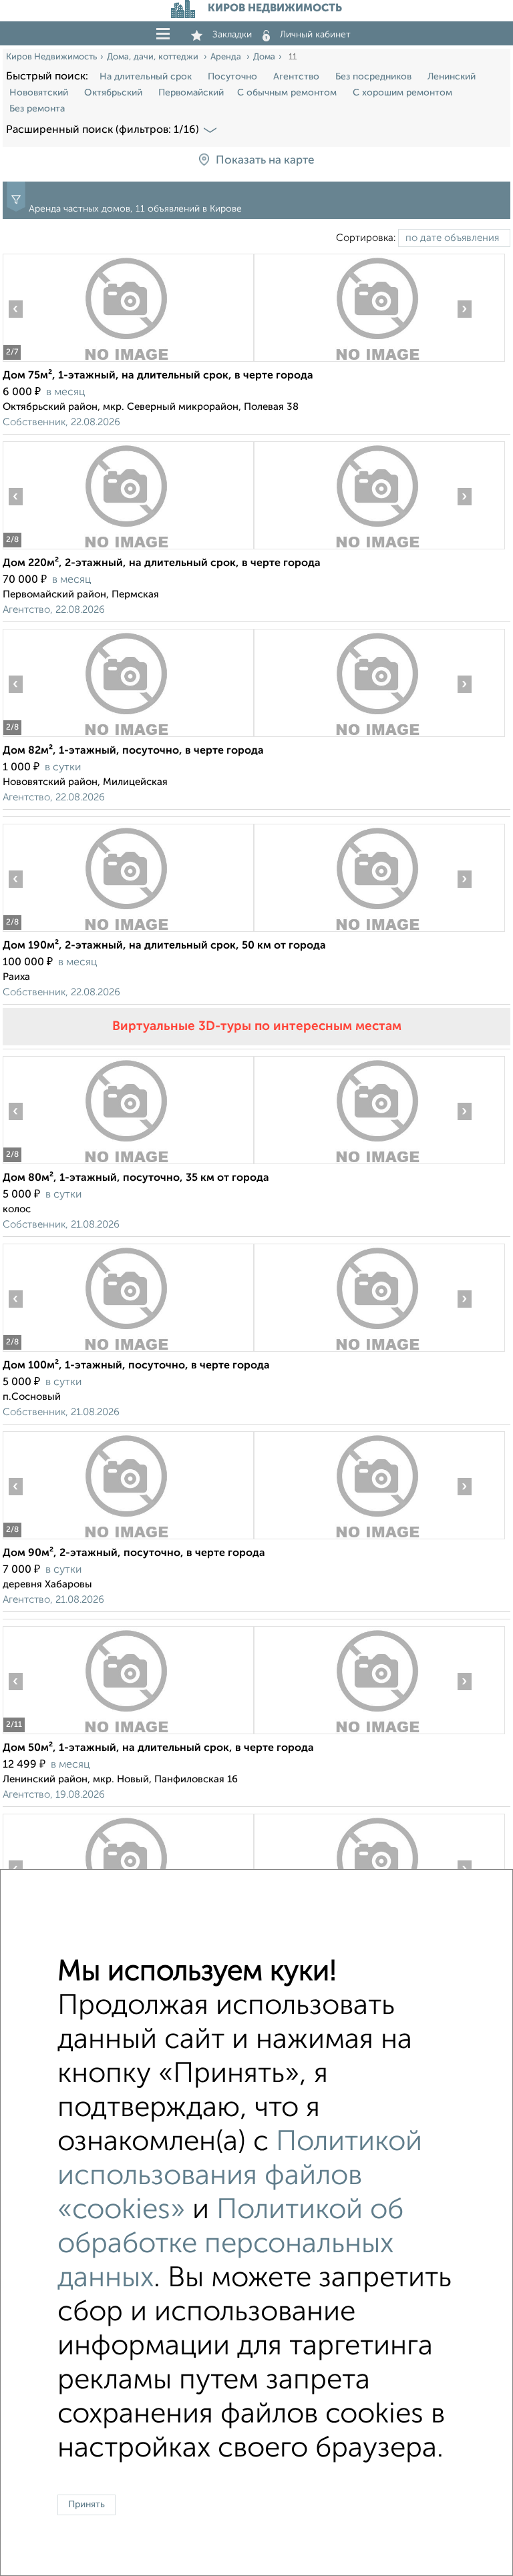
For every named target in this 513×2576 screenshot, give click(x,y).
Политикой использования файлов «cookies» (240, 2176)
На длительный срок (146, 77)
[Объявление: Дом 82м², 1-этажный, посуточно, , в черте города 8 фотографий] (128, 737)
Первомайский (191, 93)
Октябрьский (113, 93)
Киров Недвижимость (51, 57)
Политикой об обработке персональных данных (230, 2245)
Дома (264, 57)
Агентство (296, 77)
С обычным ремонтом (287, 93)
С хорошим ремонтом (402, 93)
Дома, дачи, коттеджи (154, 57)
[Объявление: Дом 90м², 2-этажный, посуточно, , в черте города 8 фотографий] (128, 1539)
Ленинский (452, 77)
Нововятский (39, 93)
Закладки (232, 35)
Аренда (227, 57)
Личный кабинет (315, 35)
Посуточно (232, 77)
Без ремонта (37, 109)
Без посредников (373, 77)
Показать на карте (265, 161)
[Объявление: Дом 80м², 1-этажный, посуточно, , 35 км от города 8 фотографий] (128, 1164)
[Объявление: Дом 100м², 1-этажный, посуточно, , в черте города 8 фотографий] (128, 1351)
